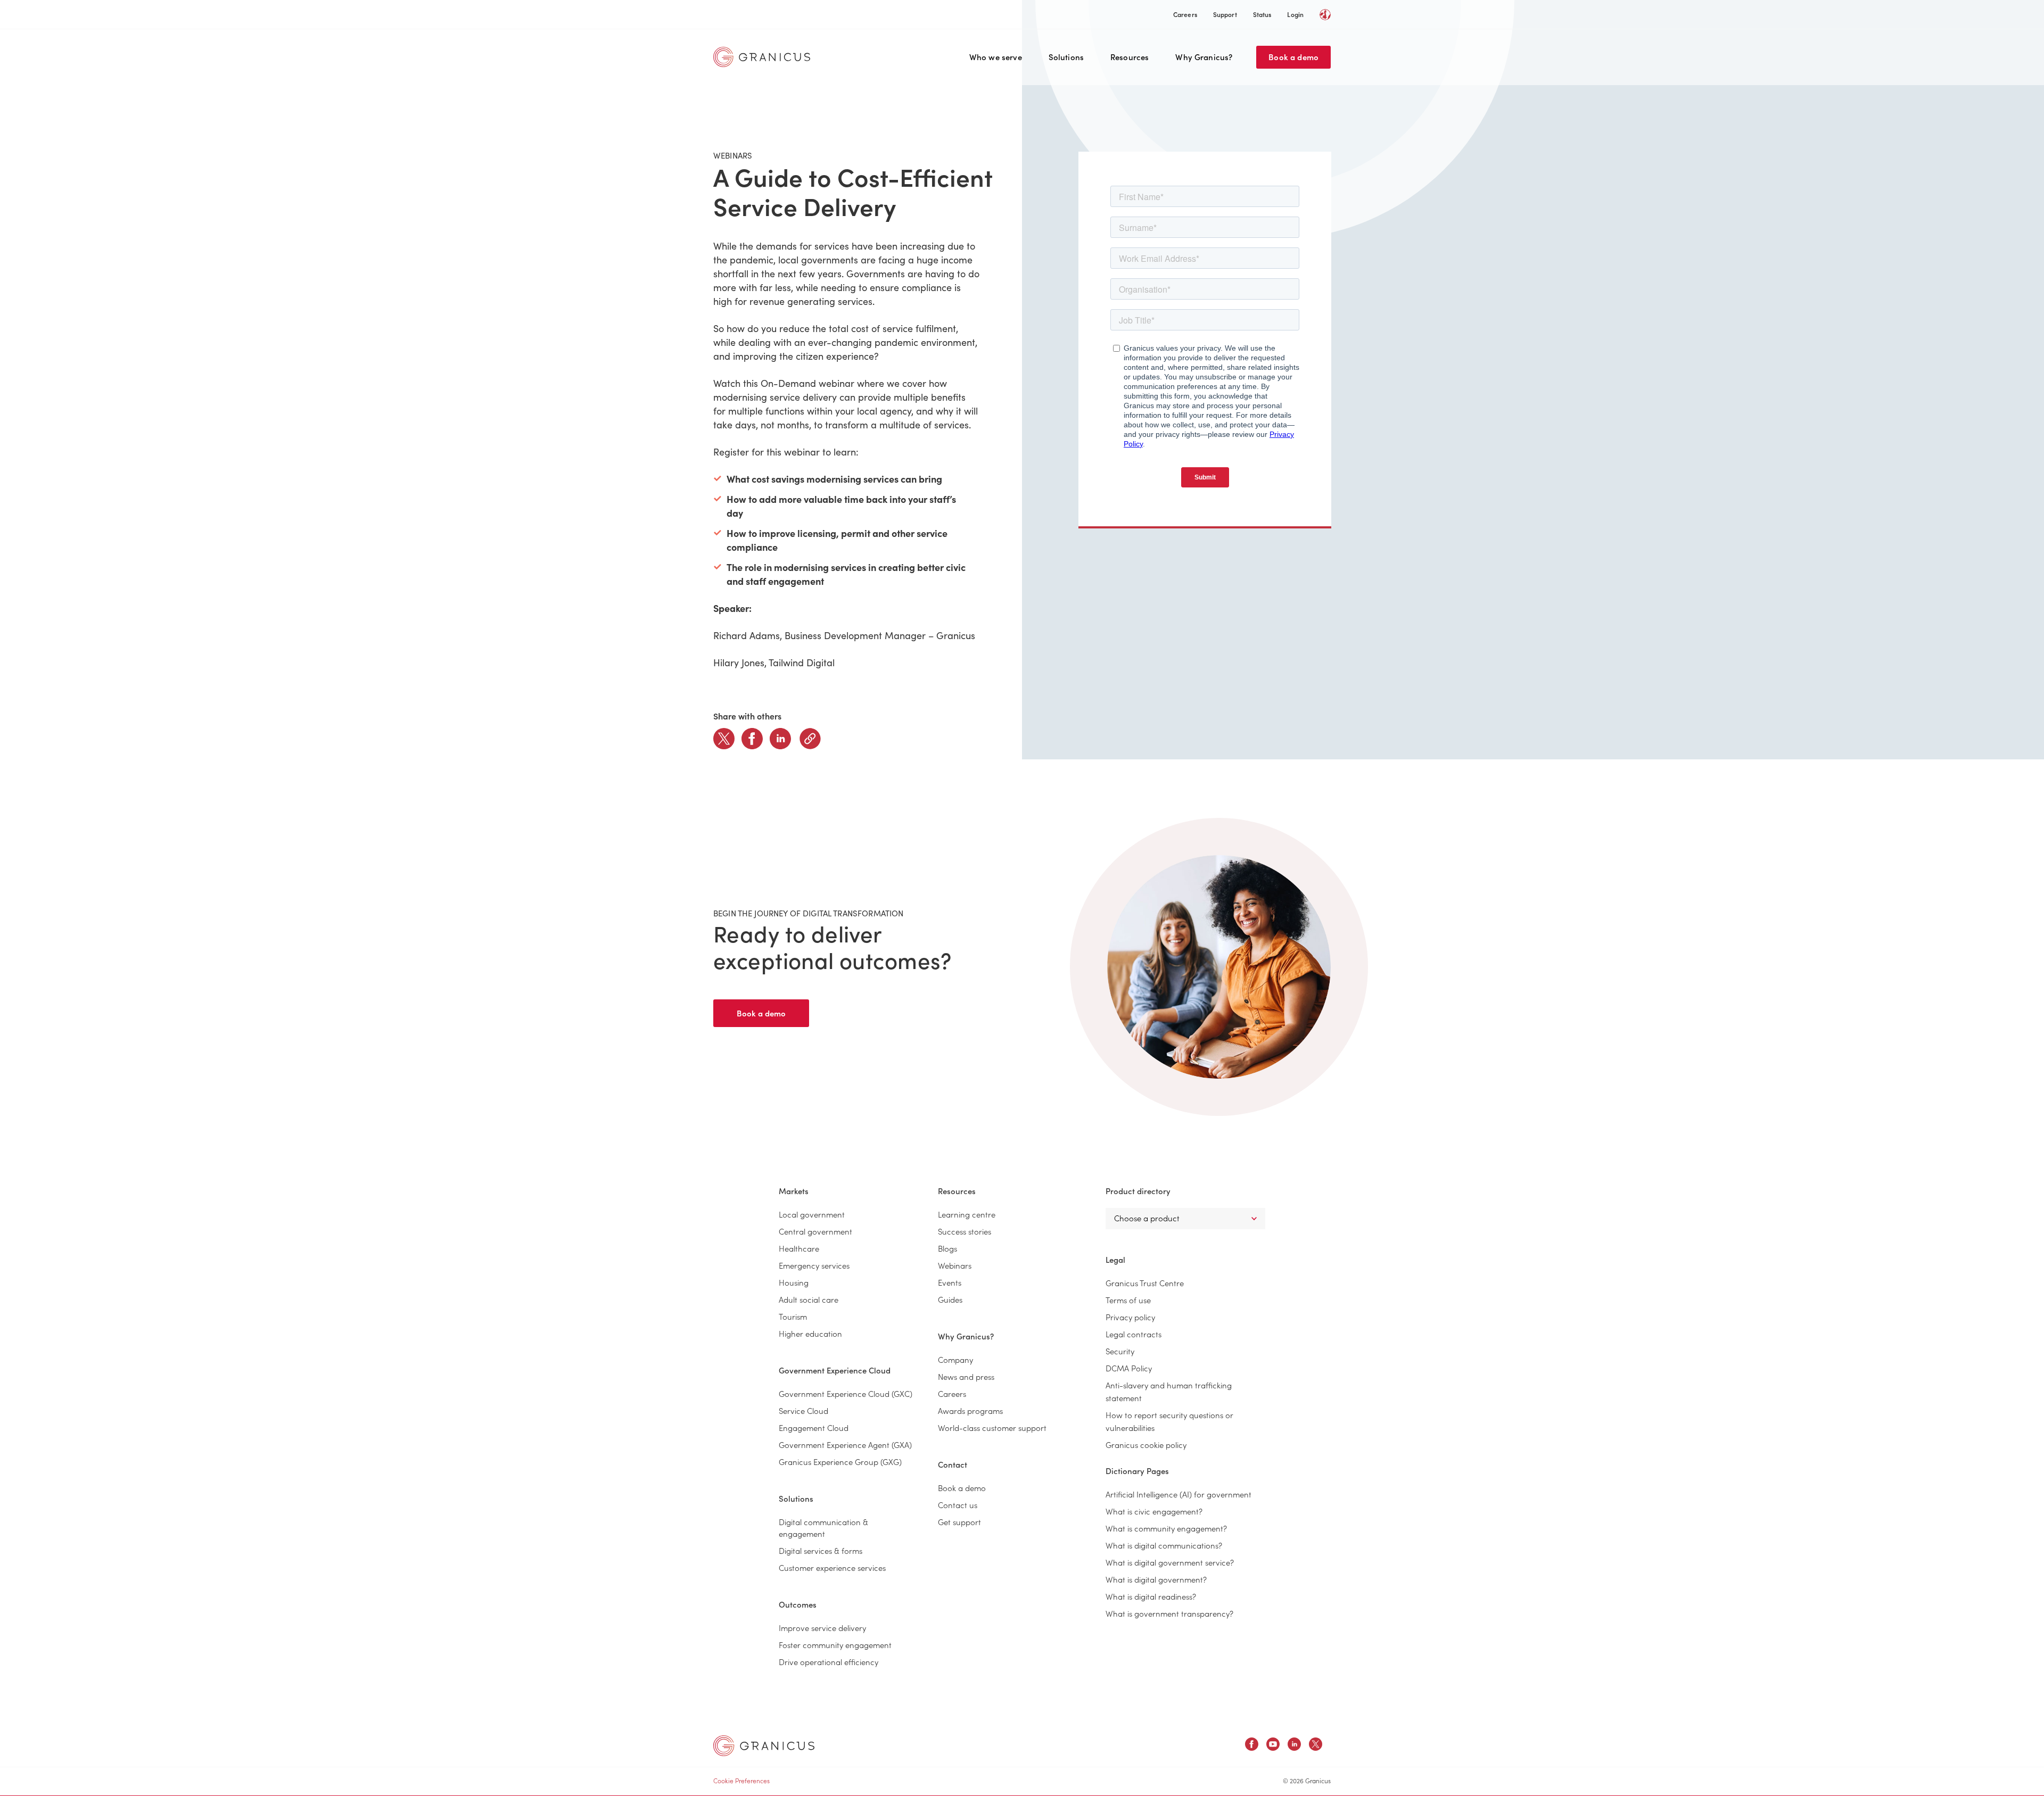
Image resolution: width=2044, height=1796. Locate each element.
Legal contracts (1134, 1334)
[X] (724, 739)
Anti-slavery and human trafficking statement (1169, 1391)
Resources (1130, 57)
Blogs (947, 1248)
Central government (815, 1231)
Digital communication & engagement (823, 1528)
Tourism (793, 1316)
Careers (1185, 14)
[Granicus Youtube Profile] (1273, 1746)
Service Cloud (803, 1410)
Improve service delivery (822, 1628)
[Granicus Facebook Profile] (1252, 1746)
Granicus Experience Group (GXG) (840, 1462)
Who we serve (996, 57)
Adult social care (809, 1299)
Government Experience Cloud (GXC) (846, 1393)
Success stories (965, 1231)
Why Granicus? (1204, 57)
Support (1225, 14)
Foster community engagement (835, 1645)
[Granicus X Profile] (1316, 1746)
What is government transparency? (1169, 1613)
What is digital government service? (1170, 1562)
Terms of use (1128, 1300)
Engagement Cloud (814, 1427)
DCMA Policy (1129, 1368)
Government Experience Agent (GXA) (845, 1445)
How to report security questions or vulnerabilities (1169, 1421)
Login (1295, 14)
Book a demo (1293, 57)
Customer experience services (832, 1567)
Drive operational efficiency (829, 1662)
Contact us (958, 1505)
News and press (966, 1376)
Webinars (955, 1265)
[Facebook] (752, 739)
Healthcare (799, 1248)
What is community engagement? (1166, 1528)
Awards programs (970, 1410)
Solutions (1066, 57)
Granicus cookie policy (1146, 1445)
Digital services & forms (821, 1550)
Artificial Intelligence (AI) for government (1178, 1494)
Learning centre (967, 1214)
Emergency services (814, 1265)
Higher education (810, 1333)
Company (955, 1359)
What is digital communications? (1164, 1545)
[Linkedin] (780, 739)
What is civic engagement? (1154, 1511)
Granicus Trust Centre (1145, 1283)
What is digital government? (1156, 1579)
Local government (812, 1214)
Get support (959, 1522)
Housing (794, 1282)
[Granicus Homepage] (764, 57)
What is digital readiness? (1151, 1596)
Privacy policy (1130, 1317)
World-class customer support (992, 1427)
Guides (950, 1299)
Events (950, 1282)
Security (1120, 1351)
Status (1262, 14)
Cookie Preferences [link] (741, 1780)
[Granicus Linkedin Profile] (1294, 1746)
